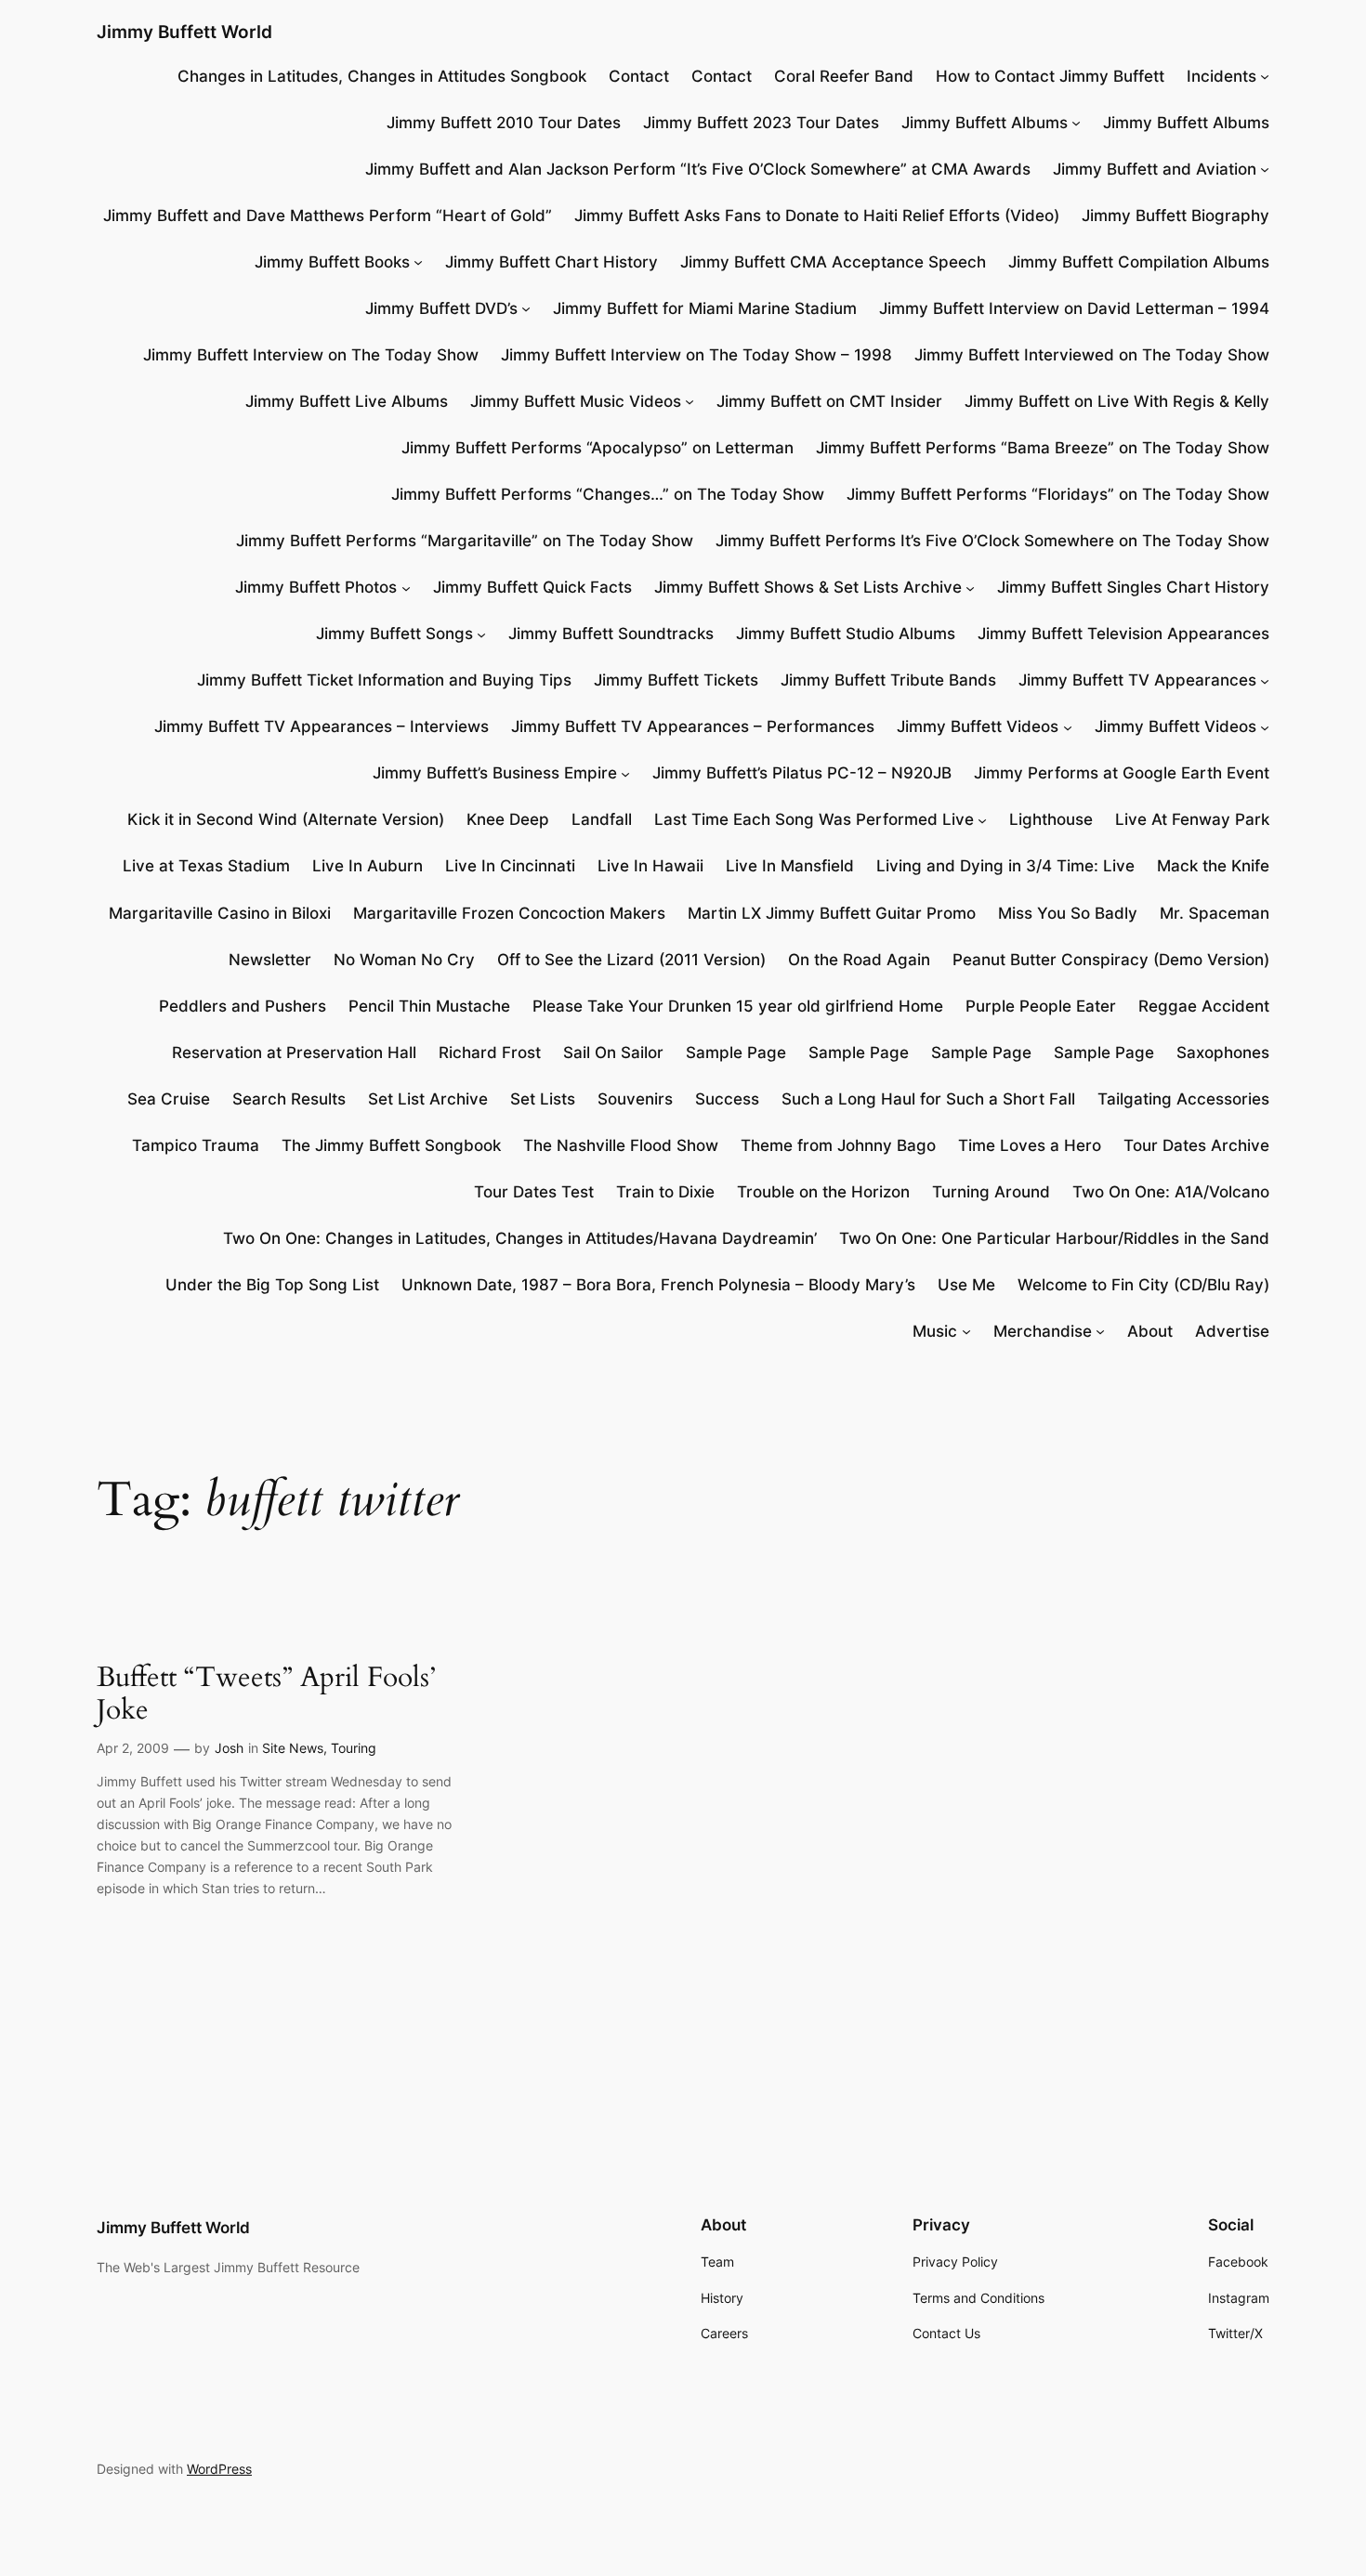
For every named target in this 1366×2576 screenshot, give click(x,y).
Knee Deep (508, 819)
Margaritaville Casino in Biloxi (220, 913)
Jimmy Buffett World (184, 32)
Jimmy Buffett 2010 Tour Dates (504, 123)
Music (935, 1331)
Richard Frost (490, 1053)
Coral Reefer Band (844, 76)
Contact (639, 76)
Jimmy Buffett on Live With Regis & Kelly (1117, 401)
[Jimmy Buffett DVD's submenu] (526, 308)
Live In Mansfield (790, 866)
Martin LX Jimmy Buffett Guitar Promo (832, 913)
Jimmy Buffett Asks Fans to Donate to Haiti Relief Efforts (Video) (817, 216)
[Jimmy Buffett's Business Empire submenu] (625, 773)
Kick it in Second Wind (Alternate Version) (286, 819)
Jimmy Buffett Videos (978, 726)
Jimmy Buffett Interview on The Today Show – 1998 (696, 355)
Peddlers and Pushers (243, 1006)
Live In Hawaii (650, 866)
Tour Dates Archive (1196, 1145)
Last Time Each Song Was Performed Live (814, 819)
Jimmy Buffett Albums (985, 123)
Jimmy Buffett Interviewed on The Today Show (1092, 355)
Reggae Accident (1204, 1006)
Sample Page (736, 1053)
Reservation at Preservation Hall (294, 1053)
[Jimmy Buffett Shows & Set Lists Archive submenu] (970, 587)
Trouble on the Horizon (823, 1192)
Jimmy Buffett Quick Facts (532, 587)
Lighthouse (1051, 819)
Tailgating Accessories (1183, 1099)
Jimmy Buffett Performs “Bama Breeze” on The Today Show (1043, 448)
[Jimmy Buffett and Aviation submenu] (1265, 169)
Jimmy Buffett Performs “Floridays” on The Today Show (1058, 494)
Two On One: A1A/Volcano (1171, 1192)
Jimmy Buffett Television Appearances (1123, 634)
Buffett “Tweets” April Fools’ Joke (266, 1695)
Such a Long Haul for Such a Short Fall (928, 1099)
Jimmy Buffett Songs (394, 634)
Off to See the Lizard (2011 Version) (631, 960)
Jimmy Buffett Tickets (676, 680)
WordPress (219, 2469)
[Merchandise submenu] (1100, 1331)
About (1150, 1331)
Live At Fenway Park (1192, 819)
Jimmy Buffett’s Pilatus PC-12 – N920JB (802, 773)
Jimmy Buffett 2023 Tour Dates (761, 123)
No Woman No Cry (404, 960)
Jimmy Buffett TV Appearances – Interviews (322, 726)
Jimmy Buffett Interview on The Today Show (311, 355)
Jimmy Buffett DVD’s (441, 308)
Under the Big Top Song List (272, 1285)
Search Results (289, 1099)
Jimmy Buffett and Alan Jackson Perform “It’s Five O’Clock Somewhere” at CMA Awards (698, 169)
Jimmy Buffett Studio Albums (846, 634)
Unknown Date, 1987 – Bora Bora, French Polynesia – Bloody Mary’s (658, 1285)
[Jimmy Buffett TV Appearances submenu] (1265, 680)
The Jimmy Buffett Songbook (391, 1145)
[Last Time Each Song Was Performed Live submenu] (982, 819)
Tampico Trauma (196, 1145)
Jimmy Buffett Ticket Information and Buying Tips (384, 680)
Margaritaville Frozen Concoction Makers (509, 913)
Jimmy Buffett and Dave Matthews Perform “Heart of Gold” (328, 216)
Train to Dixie (665, 1192)
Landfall (602, 819)
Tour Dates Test (534, 1192)
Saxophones (1223, 1053)
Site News (293, 1748)
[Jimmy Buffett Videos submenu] (1068, 726)
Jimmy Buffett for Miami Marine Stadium (705, 308)
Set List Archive (428, 1099)
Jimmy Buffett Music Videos (576, 401)
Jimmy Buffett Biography (1176, 216)
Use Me (966, 1285)
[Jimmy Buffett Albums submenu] (1076, 123)
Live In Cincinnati (510, 866)
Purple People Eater (1041, 1006)
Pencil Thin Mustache (429, 1006)
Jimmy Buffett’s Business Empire (495, 773)
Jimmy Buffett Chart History (552, 262)
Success (727, 1099)
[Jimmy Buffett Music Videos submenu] (690, 401)
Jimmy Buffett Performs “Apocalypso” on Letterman (598, 448)
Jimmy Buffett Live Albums (347, 401)
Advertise (1232, 1331)
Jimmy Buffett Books (332, 262)
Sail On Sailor (613, 1053)
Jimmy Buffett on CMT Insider (829, 401)
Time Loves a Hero (1030, 1145)
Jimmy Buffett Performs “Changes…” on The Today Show (608, 494)
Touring (354, 1748)
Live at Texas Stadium (206, 866)
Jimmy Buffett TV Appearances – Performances (693, 726)
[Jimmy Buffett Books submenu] (418, 262)
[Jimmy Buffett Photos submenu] (406, 587)
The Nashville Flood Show (621, 1145)
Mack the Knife (1213, 866)
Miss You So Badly (1068, 913)
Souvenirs (635, 1099)
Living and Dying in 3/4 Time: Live (1005, 866)
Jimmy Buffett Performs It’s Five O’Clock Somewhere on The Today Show (992, 541)
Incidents (1222, 76)
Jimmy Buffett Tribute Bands (888, 680)
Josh (229, 1748)
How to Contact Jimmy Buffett (1050, 76)
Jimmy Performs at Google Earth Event (1122, 773)
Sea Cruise (169, 1099)
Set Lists (543, 1099)
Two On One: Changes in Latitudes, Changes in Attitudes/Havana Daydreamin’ (520, 1238)
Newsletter (270, 960)
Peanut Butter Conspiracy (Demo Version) (1111, 960)
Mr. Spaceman (1215, 913)
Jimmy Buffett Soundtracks (611, 634)
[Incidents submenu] (1265, 76)
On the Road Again (859, 960)
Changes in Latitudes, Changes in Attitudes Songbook (382, 76)
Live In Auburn (368, 866)
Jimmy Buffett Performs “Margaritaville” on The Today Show (465, 541)
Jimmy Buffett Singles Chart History (1133, 587)
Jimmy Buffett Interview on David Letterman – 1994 (1074, 308)
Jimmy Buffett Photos (316, 587)
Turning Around (991, 1192)
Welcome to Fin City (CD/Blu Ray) (1143, 1285)
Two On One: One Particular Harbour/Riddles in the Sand (1054, 1238)
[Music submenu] (966, 1331)
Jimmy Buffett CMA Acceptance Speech (833, 262)
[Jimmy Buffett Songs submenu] (481, 634)
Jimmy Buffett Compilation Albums (1139, 262)
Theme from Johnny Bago (838, 1145)
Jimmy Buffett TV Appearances (1137, 680)
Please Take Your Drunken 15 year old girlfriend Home (738, 1006)
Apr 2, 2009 (133, 1748)
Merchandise (1043, 1331)
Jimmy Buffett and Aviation (1155, 169)
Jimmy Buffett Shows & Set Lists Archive (808, 587)
